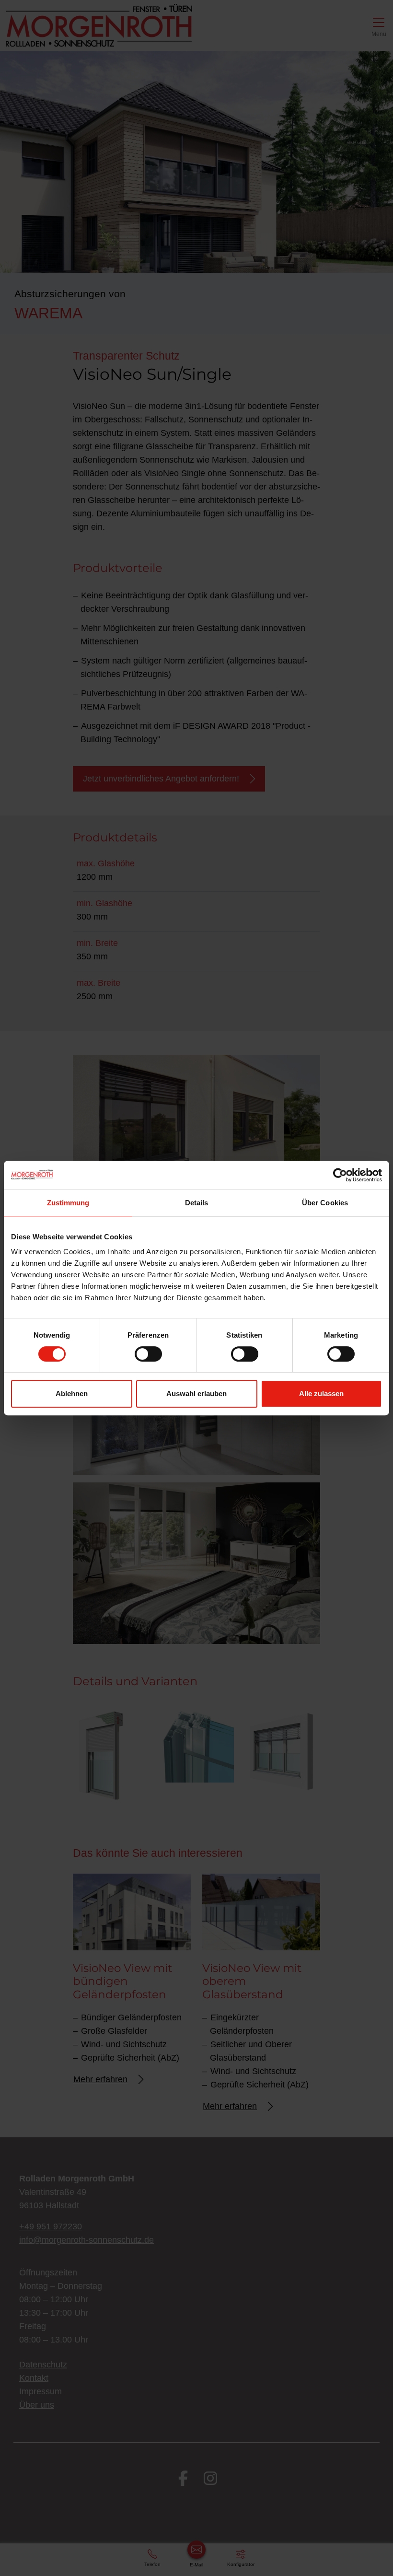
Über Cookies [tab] (325, 1203)
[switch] (148, 1354)
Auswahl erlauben (196, 1393)
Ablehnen (72, 1393)
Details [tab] (197, 1203)
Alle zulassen (321, 1393)
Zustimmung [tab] (68, 1203)
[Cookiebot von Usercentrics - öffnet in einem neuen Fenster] (340, 1175)
